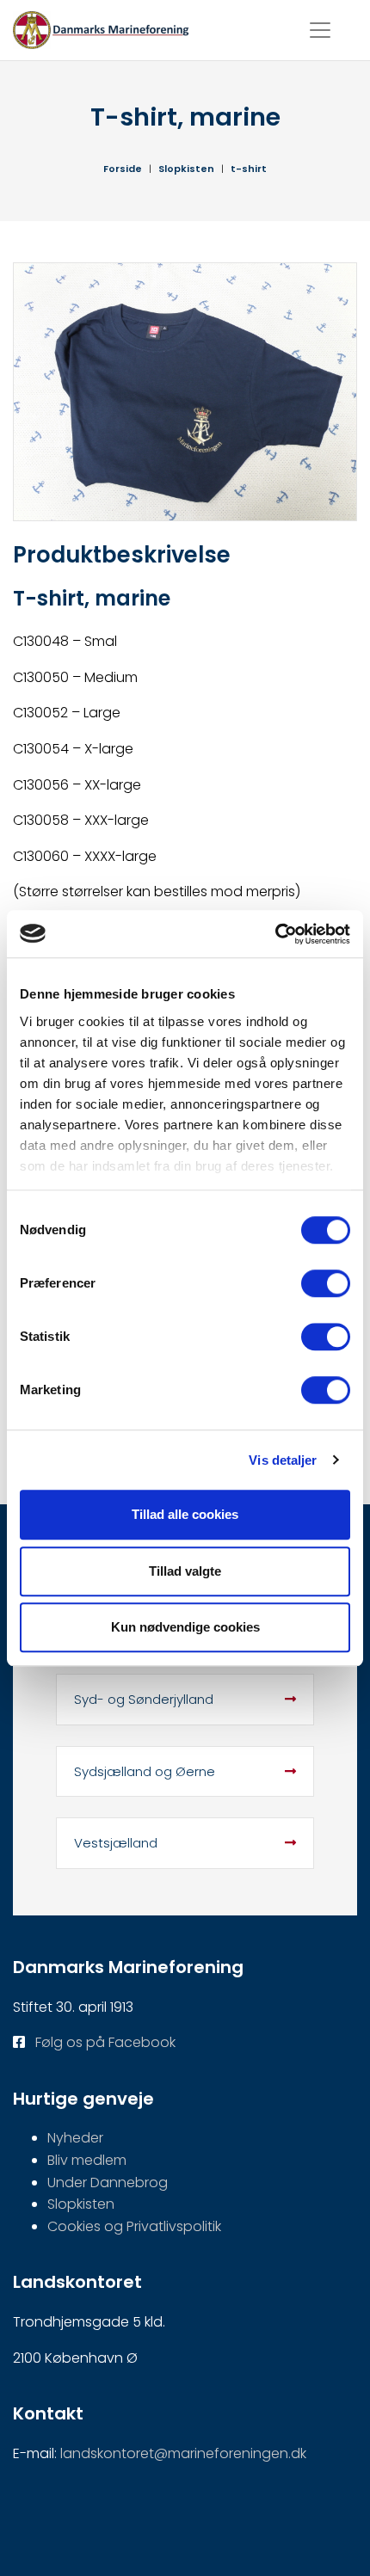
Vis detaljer (283, 1460)
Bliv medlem (87, 2160)
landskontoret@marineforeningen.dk (183, 2453)
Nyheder (75, 2138)
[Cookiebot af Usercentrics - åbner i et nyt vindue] (275, 934)
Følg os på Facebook (105, 2042)
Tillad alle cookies (185, 1514)
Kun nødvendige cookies (185, 1627)
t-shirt (249, 169)
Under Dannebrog (108, 2183)
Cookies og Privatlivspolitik (134, 2226)
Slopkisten (186, 169)
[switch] (326, 1283)
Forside (123, 169)
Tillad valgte (185, 1571)
